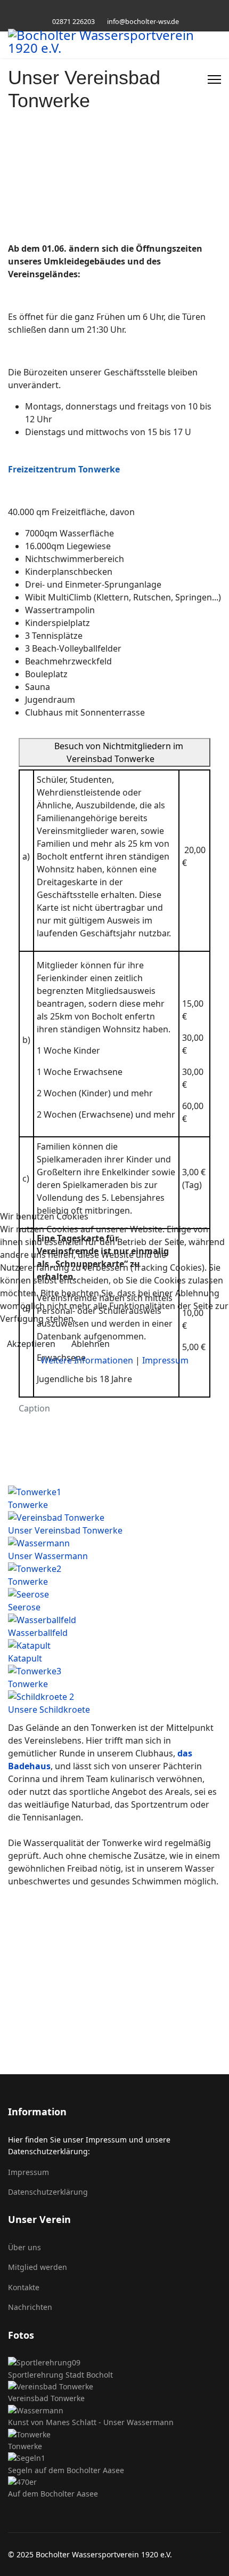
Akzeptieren (31, 1344)
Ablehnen (91, 1344)
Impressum (165, 1360)
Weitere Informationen (87, 1360)
